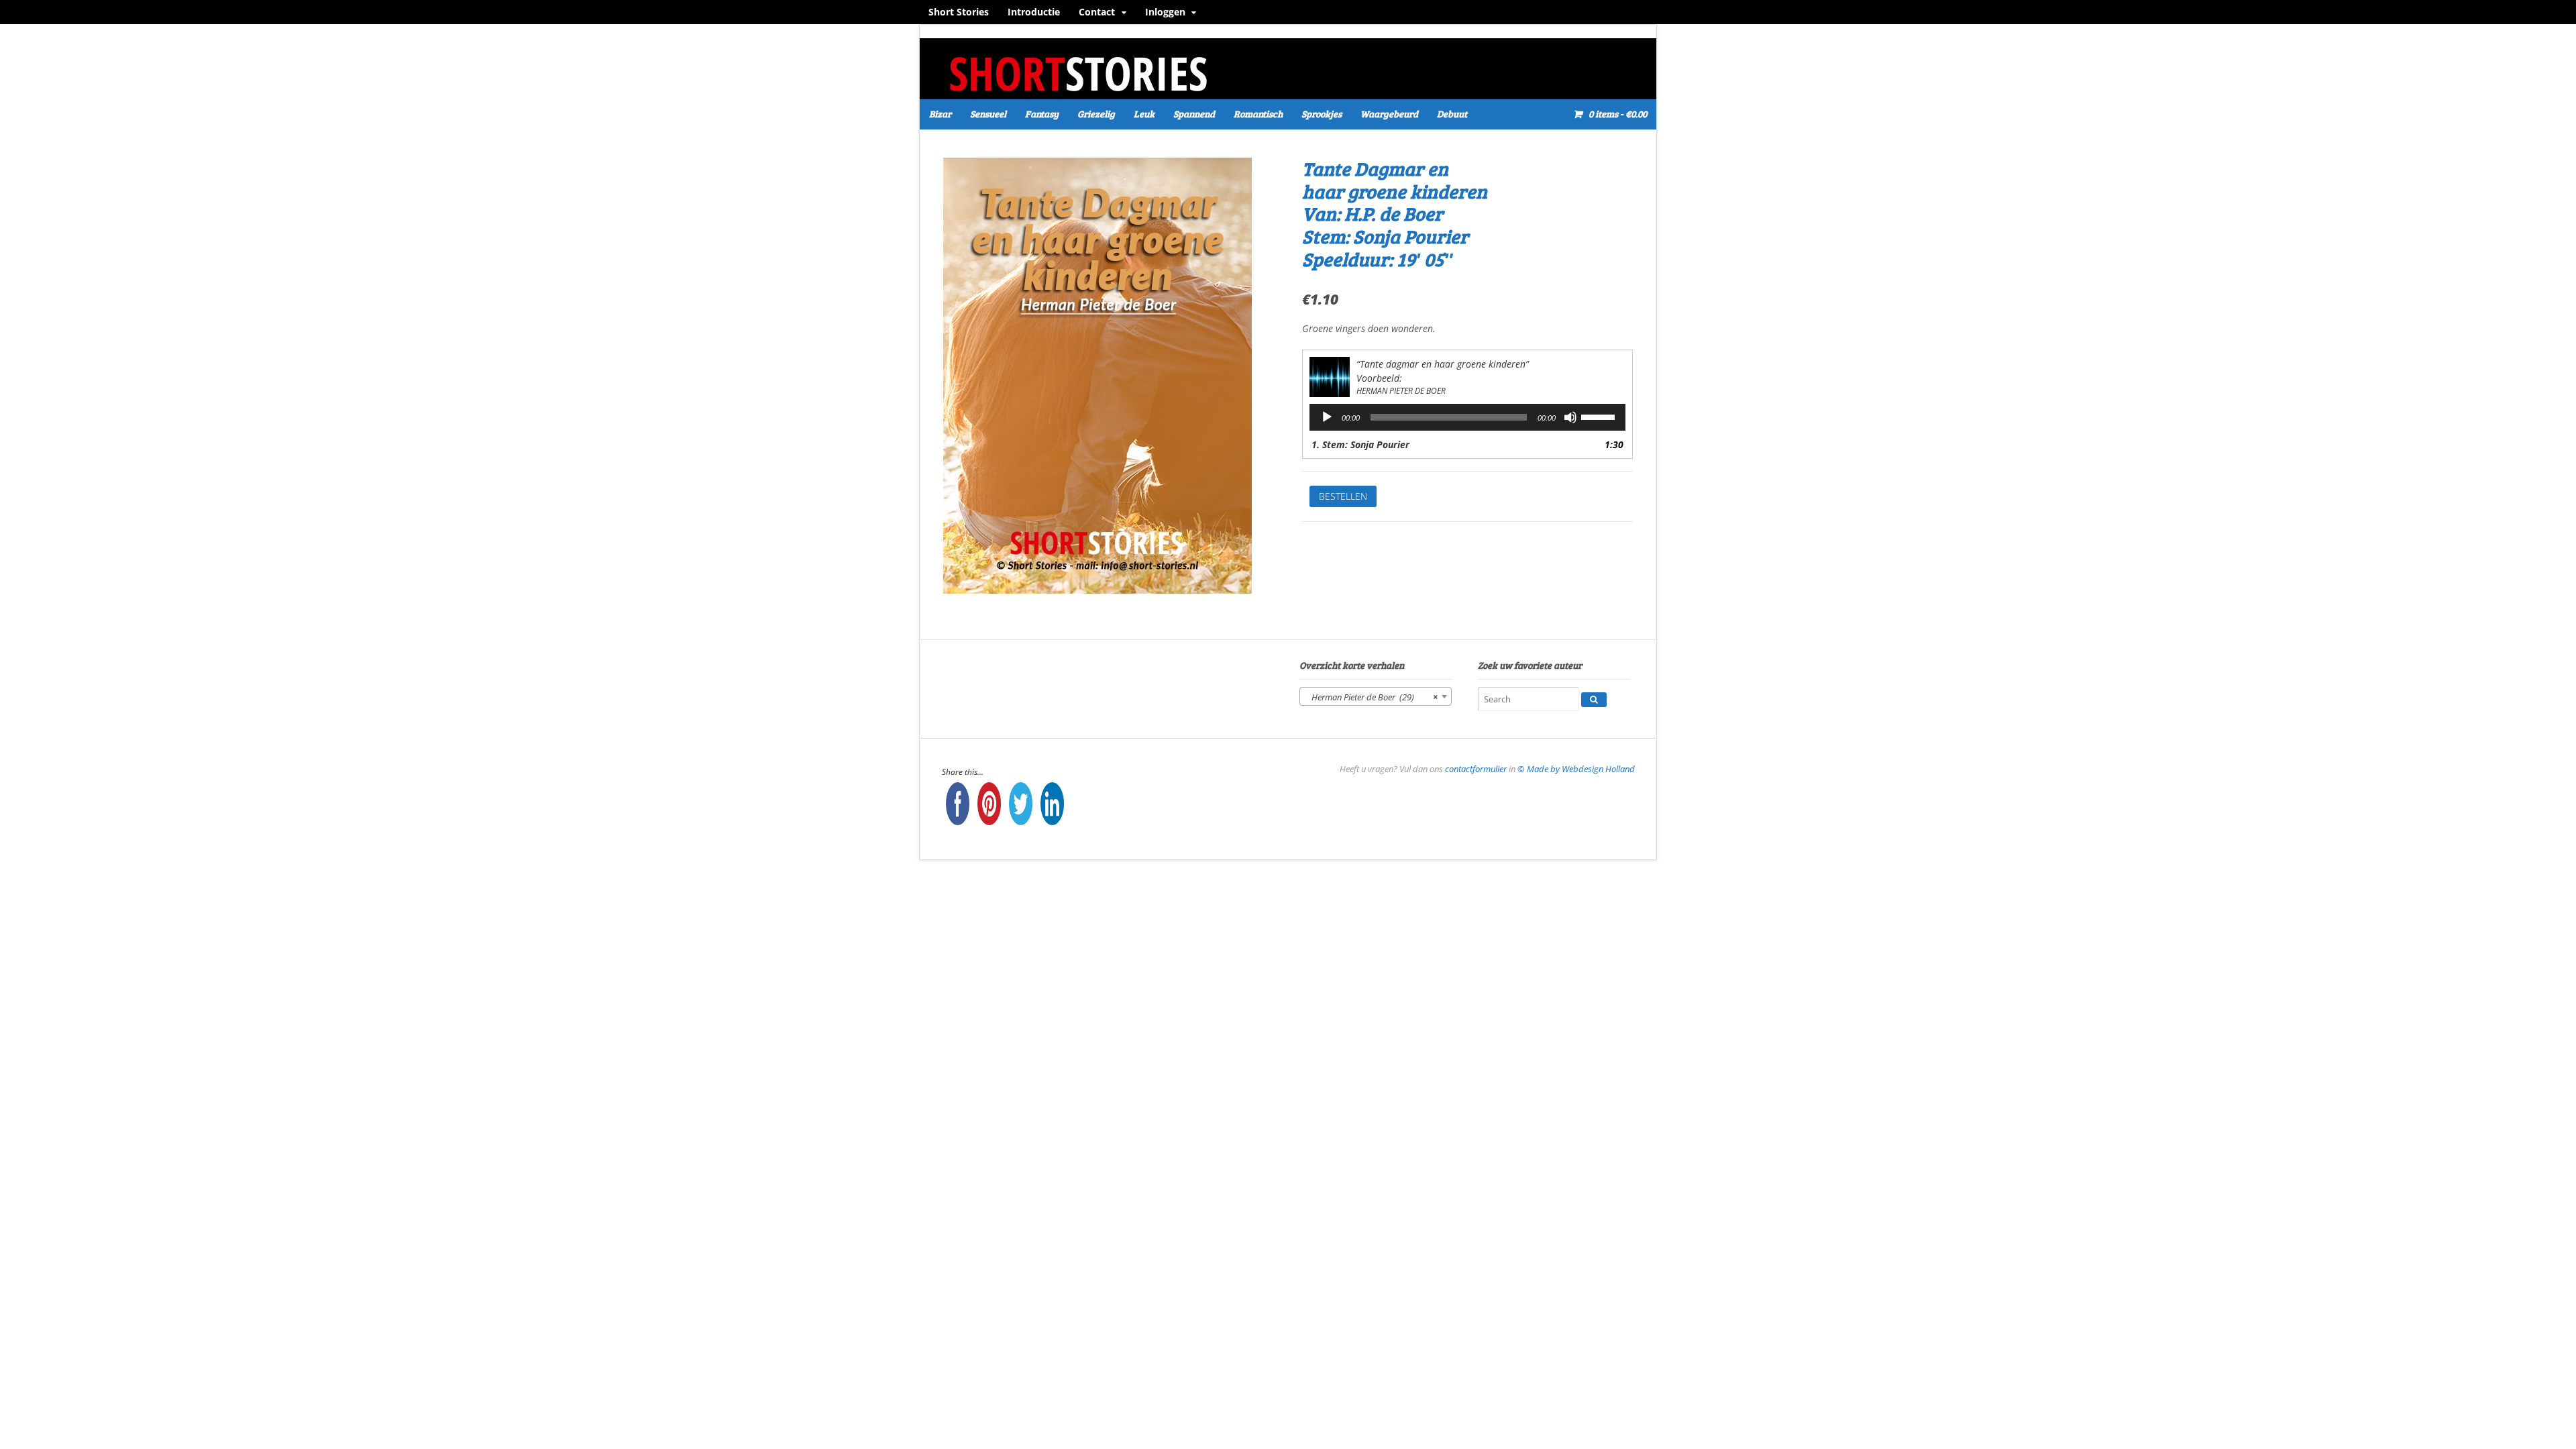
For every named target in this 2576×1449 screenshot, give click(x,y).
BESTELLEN (1343, 496)
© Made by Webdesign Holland (1576, 769)
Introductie (1034, 12)
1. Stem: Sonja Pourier (1360, 444)
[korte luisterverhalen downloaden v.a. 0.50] (1077, 90)
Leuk (1144, 114)
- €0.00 (1618, 114)
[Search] (1594, 700)
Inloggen (1165, 12)
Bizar (940, 114)
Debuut (1452, 114)
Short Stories (959, 12)
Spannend (1194, 114)
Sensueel (988, 114)
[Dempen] (1570, 417)
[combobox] (1376, 696)
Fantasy (1042, 114)
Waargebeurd (1389, 114)
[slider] (1600, 416)
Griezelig (1096, 114)
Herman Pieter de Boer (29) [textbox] (1372, 697)
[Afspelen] (1327, 417)
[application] (1467, 417)
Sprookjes (1322, 114)
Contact (1097, 12)
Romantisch (1258, 114)
